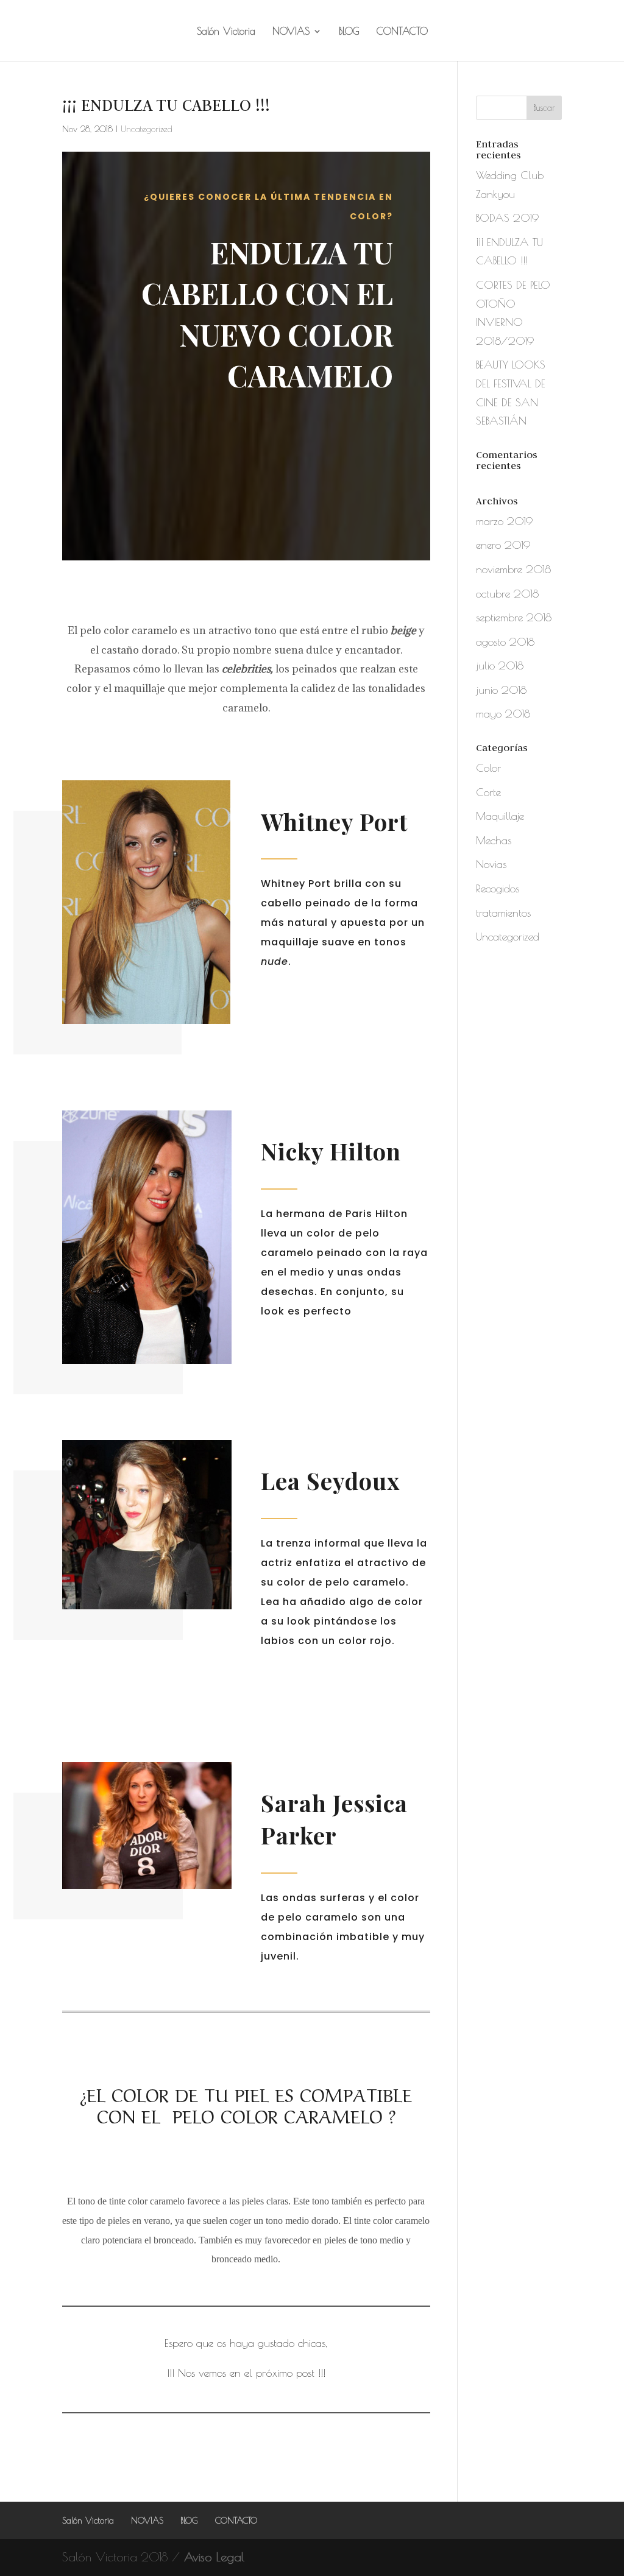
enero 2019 (503, 545)
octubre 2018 (507, 594)
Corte (488, 792)
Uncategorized (147, 129)
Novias (491, 864)
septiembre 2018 (514, 617)
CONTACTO (402, 32)
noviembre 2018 (513, 569)
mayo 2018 (503, 714)
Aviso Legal (214, 2557)
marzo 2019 (504, 521)
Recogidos (498, 888)
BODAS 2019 (507, 218)
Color (488, 768)
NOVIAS (291, 32)
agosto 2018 (505, 642)
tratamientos (503, 913)
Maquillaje (500, 816)
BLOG (349, 32)
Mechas (494, 840)
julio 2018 (500, 665)
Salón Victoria (226, 32)
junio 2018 (501, 690)
